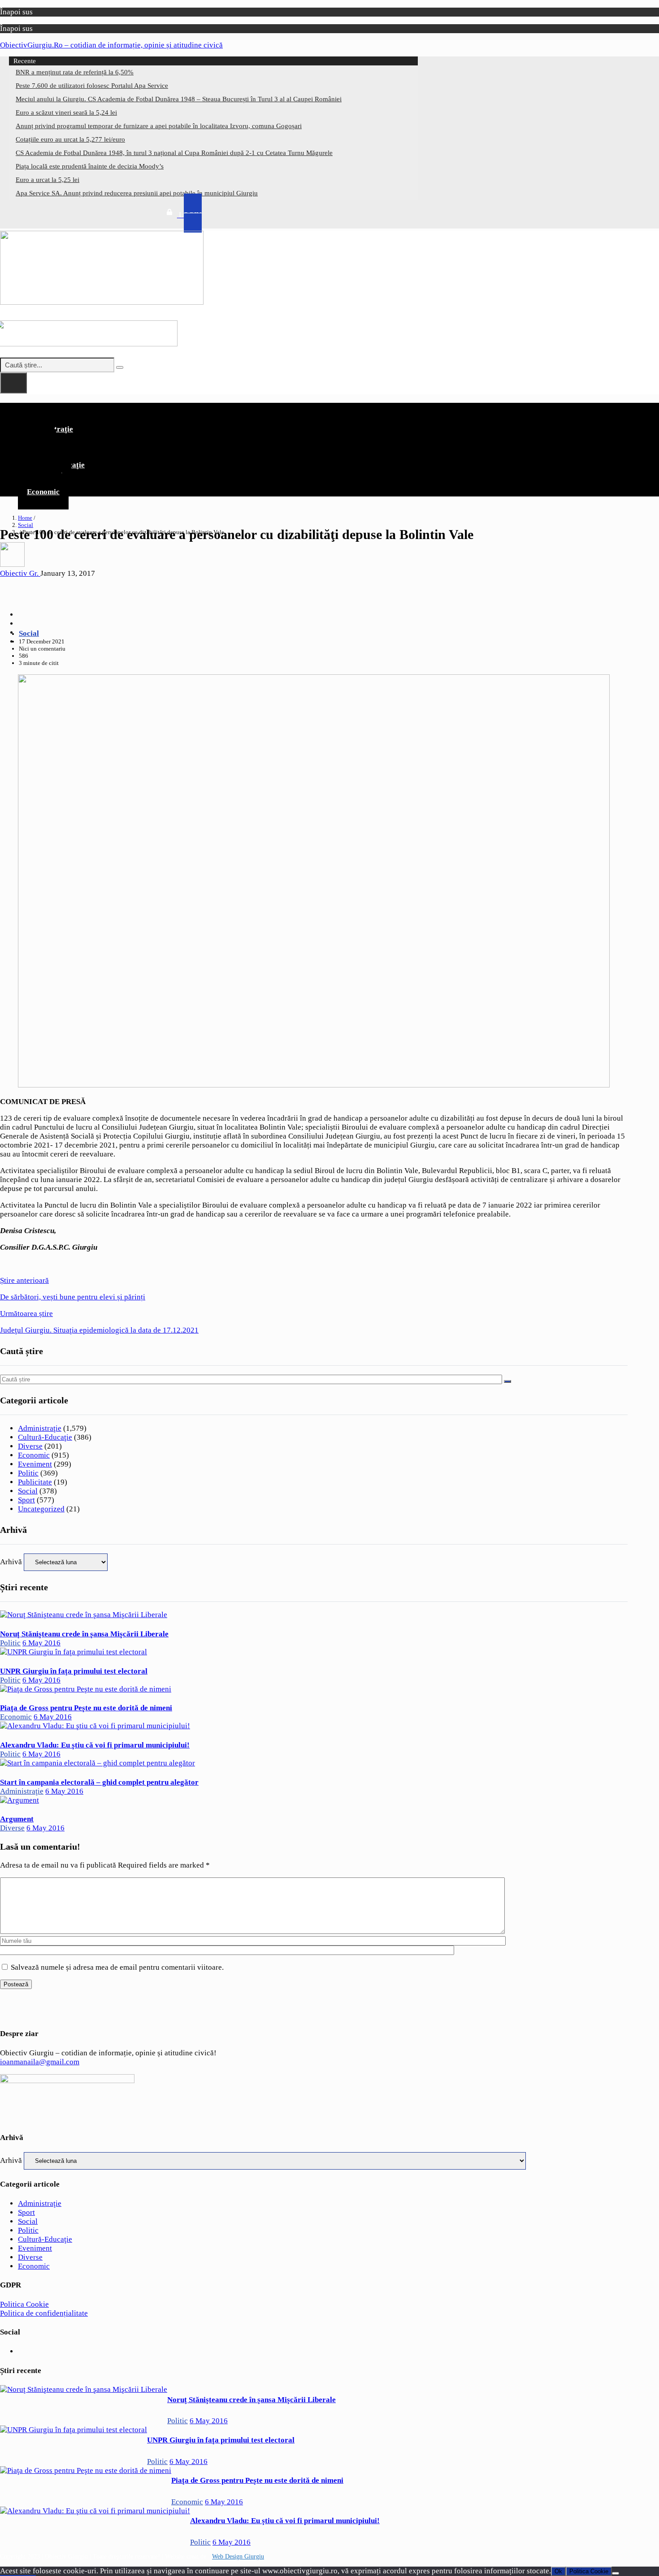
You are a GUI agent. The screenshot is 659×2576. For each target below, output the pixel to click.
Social (26, 525)
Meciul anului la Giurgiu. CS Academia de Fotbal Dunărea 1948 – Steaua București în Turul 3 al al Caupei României (179, 99)
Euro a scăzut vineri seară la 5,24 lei (66, 112)
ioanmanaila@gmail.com (40, 2062)
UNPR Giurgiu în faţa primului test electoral (74, 1671)
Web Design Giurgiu (238, 2557)
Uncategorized (41, 1509)
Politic (28, 1473)
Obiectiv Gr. (20, 573)
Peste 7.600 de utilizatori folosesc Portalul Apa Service (92, 86)
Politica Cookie (24, 2304)
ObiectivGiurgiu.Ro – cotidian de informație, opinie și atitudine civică (111, 45)
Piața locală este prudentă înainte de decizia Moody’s (90, 166)
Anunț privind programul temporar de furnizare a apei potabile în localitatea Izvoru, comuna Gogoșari (159, 126)
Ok (558, 2571)
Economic (43, 492)
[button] (314, 410)
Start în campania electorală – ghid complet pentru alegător (99, 1782)
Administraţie (40, 1428)
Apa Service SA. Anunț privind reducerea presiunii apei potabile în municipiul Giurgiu (137, 193)
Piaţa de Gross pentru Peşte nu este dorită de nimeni (86, 1708)
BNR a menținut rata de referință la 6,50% (75, 72)
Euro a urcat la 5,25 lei (48, 180)
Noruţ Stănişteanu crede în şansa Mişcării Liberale (84, 1634)
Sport (26, 1500)
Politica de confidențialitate (44, 2313)
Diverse (30, 1446)
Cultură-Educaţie (45, 1437)
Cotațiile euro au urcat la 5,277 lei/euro (70, 139)
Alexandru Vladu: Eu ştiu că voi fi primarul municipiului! (95, 1745)
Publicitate (35, 1482)
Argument (17, 1819)
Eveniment (35, 1464)
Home (25, 518)
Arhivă (11, 1562)
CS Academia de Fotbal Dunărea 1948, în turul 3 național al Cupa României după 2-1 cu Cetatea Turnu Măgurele (174, 153)
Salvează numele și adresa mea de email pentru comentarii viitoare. (117, 1967)
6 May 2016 (41, 1643)
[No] (616, 2573)
